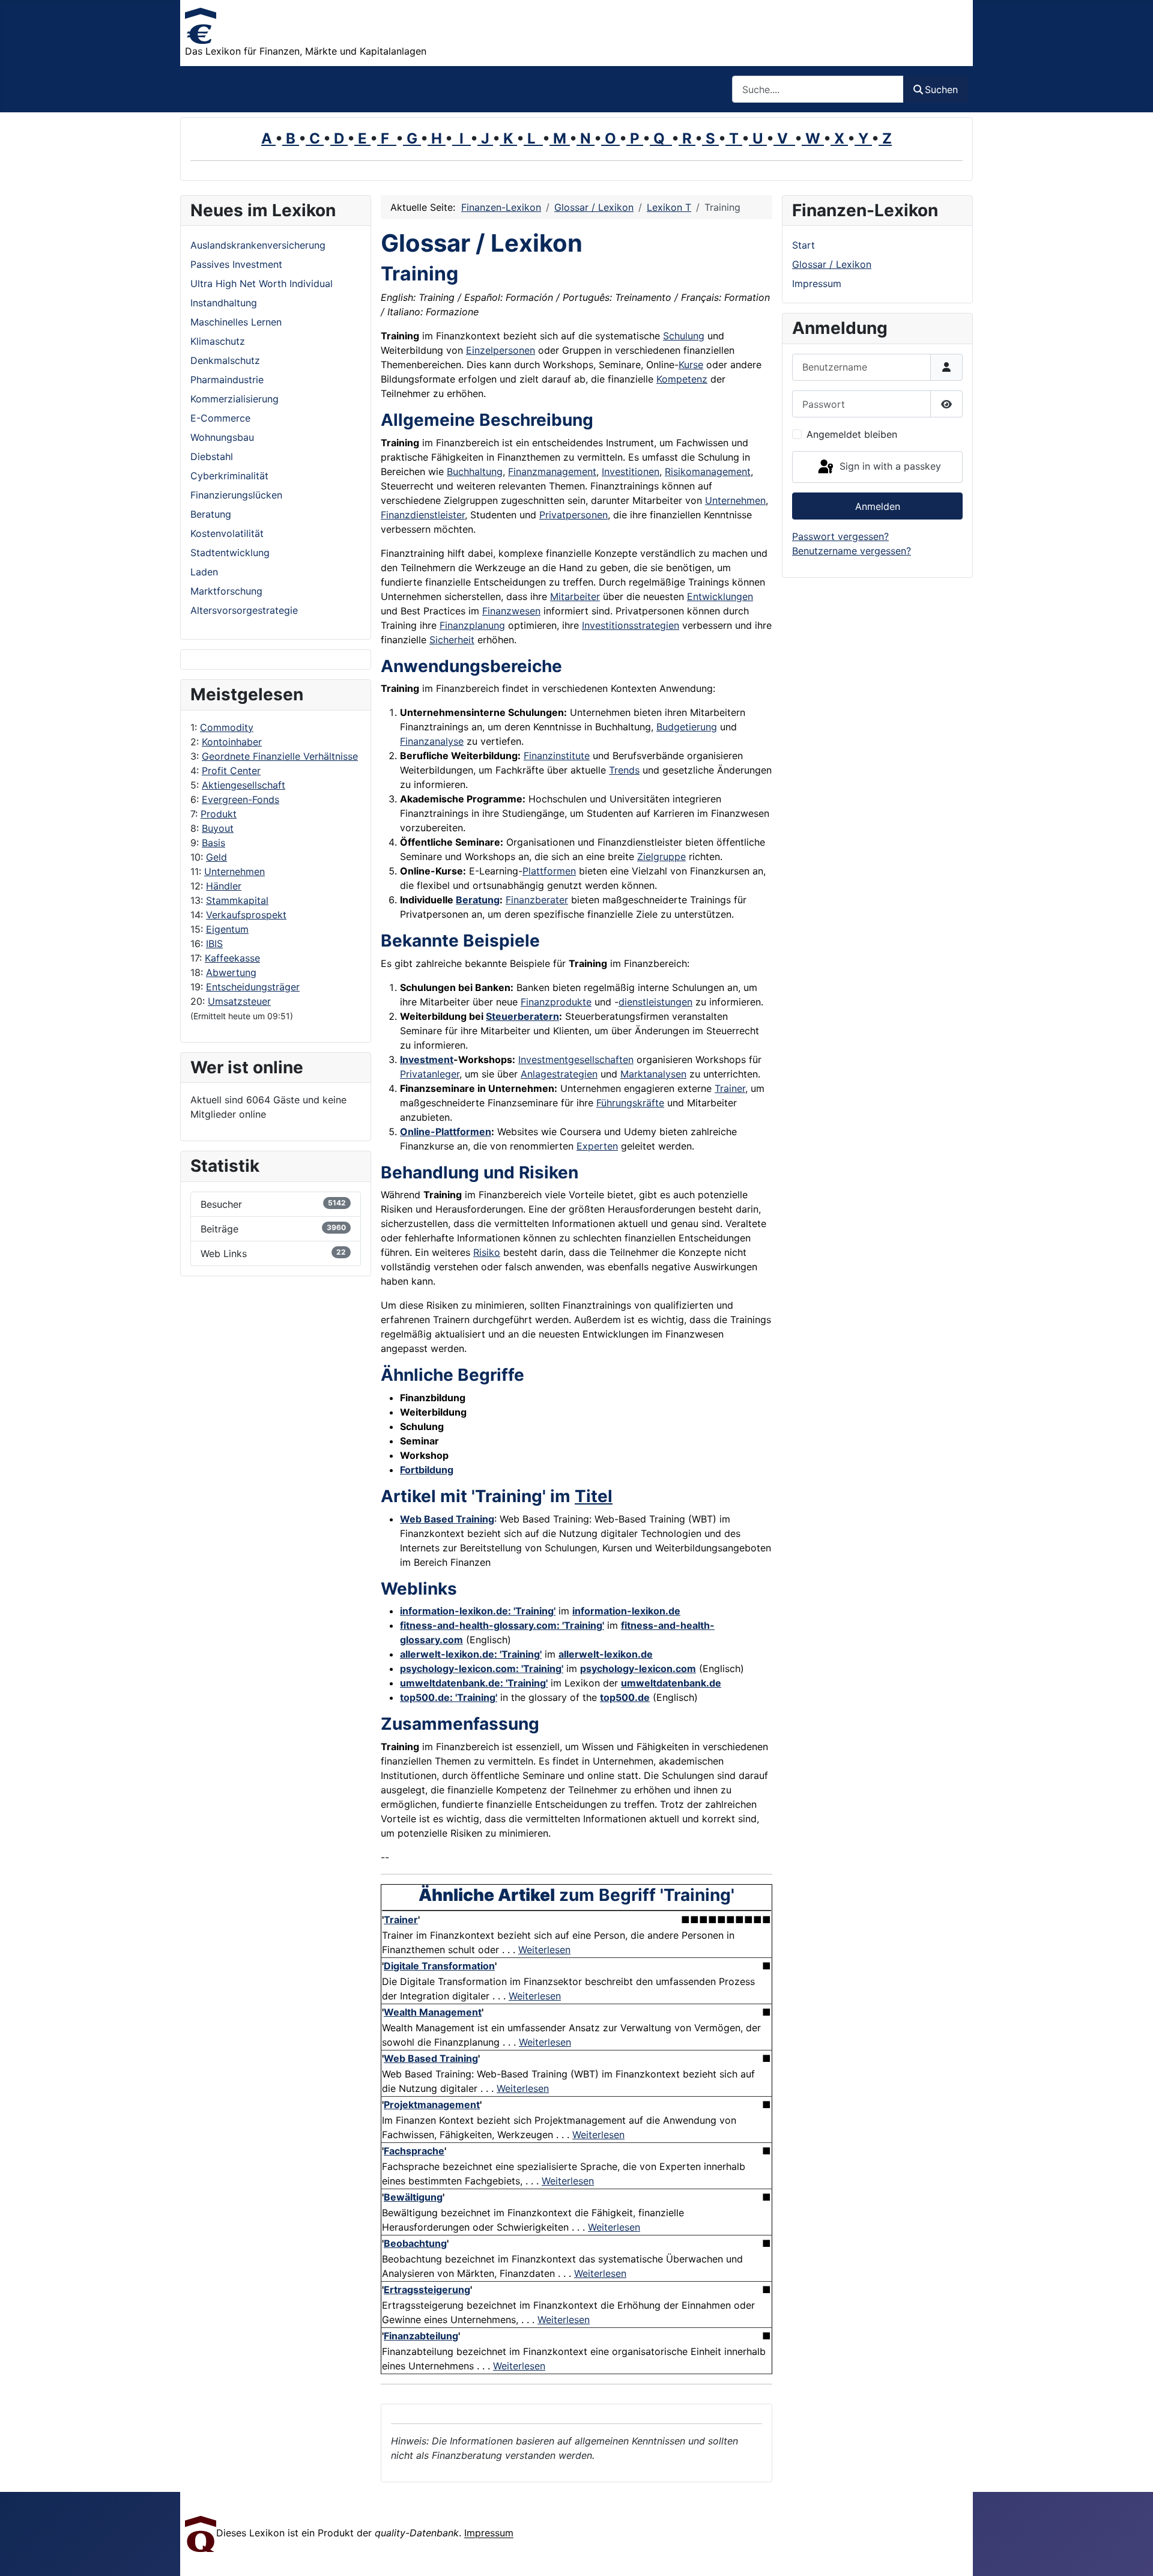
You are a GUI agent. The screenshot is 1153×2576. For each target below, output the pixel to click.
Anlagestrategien (559, 1074)
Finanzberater (537, 900)
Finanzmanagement (552, 471)
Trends (624, 770)
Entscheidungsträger (253, 987)
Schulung (684, 336)
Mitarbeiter (575, 596)
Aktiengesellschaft (244, 785)
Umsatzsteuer (239, 1001)
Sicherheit (452, 640)
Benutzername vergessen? (852, 551)
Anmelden (878, 506)
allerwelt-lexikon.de (606, 1654)
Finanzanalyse (432, 741)
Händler (224, 886)
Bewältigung (413, 2197)
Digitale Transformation (439, 1966)
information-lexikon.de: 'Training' (478, 1611)
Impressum (817, 283)
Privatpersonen (573, 515)
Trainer (730, 1088)
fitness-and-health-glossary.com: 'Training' (502, 1625)
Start (803, 245)
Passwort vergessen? (840, 536)
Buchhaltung (475, 471)
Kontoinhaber (232, 742)
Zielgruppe (661, 856)
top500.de (625, 1697)
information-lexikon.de (626, 1611)
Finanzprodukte (556, 1002)
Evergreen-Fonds (241, 799)
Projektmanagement (432, 2105)
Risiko (487, 1252)
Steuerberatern (522, 1016)
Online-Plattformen (446, 1132)
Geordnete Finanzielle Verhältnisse (280, 756)
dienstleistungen (655, 1002)
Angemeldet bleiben (852, 434)
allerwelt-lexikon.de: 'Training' (471, 1654)
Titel (594, 1496)
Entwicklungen (720, 596)
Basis (213, 843)
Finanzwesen (511, 611)
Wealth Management (433, 2012)
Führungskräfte (630, 1103)
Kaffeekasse (232, 958)
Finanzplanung (472, 625)
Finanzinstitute (557, 756)
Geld (216, 857)
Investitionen (631, 471)
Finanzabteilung (421, 2336)
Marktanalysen (653, 1074)
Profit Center (231, 771)
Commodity (227, 727)
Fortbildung (427, 1470)
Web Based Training (447, 1519)
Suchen (941, 89)
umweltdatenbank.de (671, 1683)
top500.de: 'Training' (449, 1697)
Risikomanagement (708, 471)
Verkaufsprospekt (246, 915)
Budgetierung (687, 727)
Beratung (478, 900)
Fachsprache (414, 2151)
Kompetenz (682, 379)
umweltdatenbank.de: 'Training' (474, 1683)
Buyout (218, 828)
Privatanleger (430, 1074)
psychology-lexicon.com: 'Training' (482, 1668)
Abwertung (231, 972)
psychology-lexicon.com (638, 1668)
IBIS (214, 944)
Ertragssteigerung (427, 2290)
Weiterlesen (544, 1950)
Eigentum (227, 929)
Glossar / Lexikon (832, 264)
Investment (427, 1059)
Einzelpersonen (501, 350)
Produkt (219, 814)
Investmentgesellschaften (576, 1059)
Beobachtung (415, 2243)
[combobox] (818, 89)
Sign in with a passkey (889, 466)
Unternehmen (235, 871)
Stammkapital (237, 900)
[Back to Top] (1132, 2554)
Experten (597, 1146)
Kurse (691, 365)
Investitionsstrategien (631, 625)
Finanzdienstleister (423, 515)
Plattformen (549, 871)
